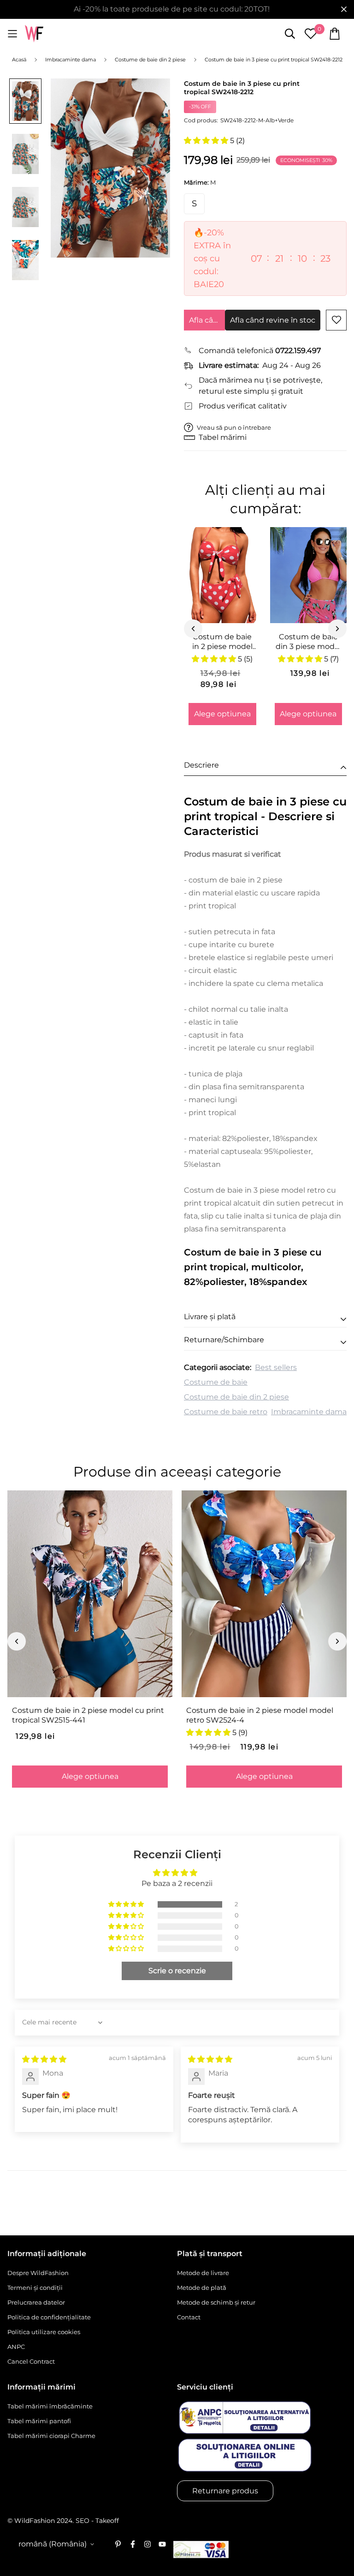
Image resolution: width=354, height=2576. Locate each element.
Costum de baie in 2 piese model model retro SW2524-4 (260, 1715)
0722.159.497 (298, 351)
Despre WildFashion (38, 2273)
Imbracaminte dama (309, 1412)
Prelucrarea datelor (36, 2302)
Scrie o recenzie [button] (177, 1971)
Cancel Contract (31, 2361)
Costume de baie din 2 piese (236, 1397)
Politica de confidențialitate (49, 2317)
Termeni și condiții (35, 2288)
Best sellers (276, 1367)
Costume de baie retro (226, 1412)
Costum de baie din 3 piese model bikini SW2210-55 (308, 642)
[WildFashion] (34, 34)
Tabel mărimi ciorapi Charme (51, 2436)
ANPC (16, 2347)
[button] (207, 141)
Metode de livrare (203, 2273)
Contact (189, 2317)
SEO (83, 2521)
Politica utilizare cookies (44, 2332)
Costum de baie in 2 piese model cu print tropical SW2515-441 (88, 1715)
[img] (44, 2059)
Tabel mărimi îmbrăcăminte (50, 2406)
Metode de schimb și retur (216, 2302)
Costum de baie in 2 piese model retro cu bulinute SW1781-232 (222, 642)
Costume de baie (216, 1382)
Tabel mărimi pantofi (39, 2421)
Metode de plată (202, 2288)
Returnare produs (225, 2491)
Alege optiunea (222, 714)
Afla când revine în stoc (207, 320)
